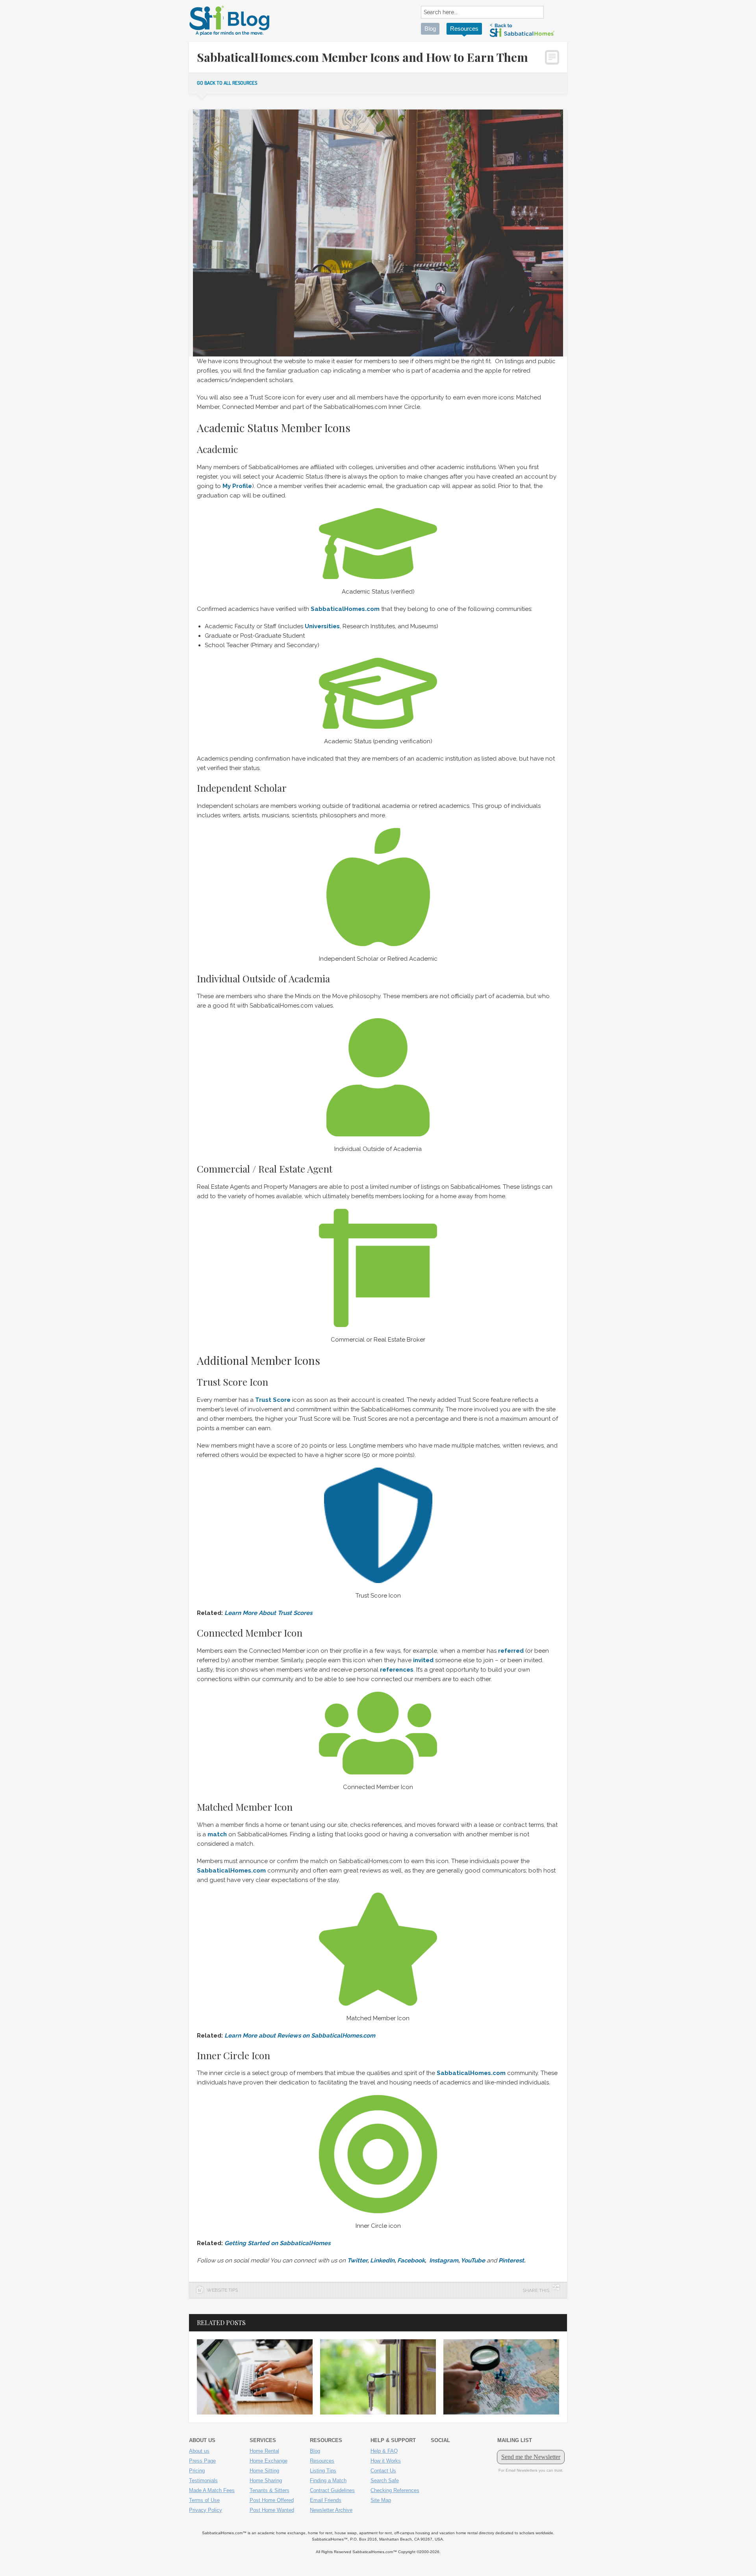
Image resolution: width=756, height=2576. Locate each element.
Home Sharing (266, 2480)
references (397, 1670)
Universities (322, 626)
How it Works (386, 2461)
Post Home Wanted (272, 2510)
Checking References (395, 2490)
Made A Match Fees (212, 2490)
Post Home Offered (272, 2500)
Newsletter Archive (331, 2510)
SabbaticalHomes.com (231, 1871)
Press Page (202, 2461)
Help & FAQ (384, 2451)
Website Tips (222, 2290)
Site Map (381, 2500)
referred (511, 1651)
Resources (464, 29)
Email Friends (326, 2500)
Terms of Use (204, 2500)
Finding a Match (328, 2480)
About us (199, 2451)
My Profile (237, 486)
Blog (430, 29)
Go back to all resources (227, 83)
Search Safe (385, 2480)
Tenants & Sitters (270, 2490)
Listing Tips (323, 2471)
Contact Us (383, 2471)
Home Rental (264, 2451)
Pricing (197, 2471)
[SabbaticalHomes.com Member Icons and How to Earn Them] (378, 544)
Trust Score (273, 1400)
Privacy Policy (206, 2510)
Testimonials (203, 2480)
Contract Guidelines (332, 2490)
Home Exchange (269, 2461)
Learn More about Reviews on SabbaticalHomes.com (300, 2036)
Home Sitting (264, 2471)
